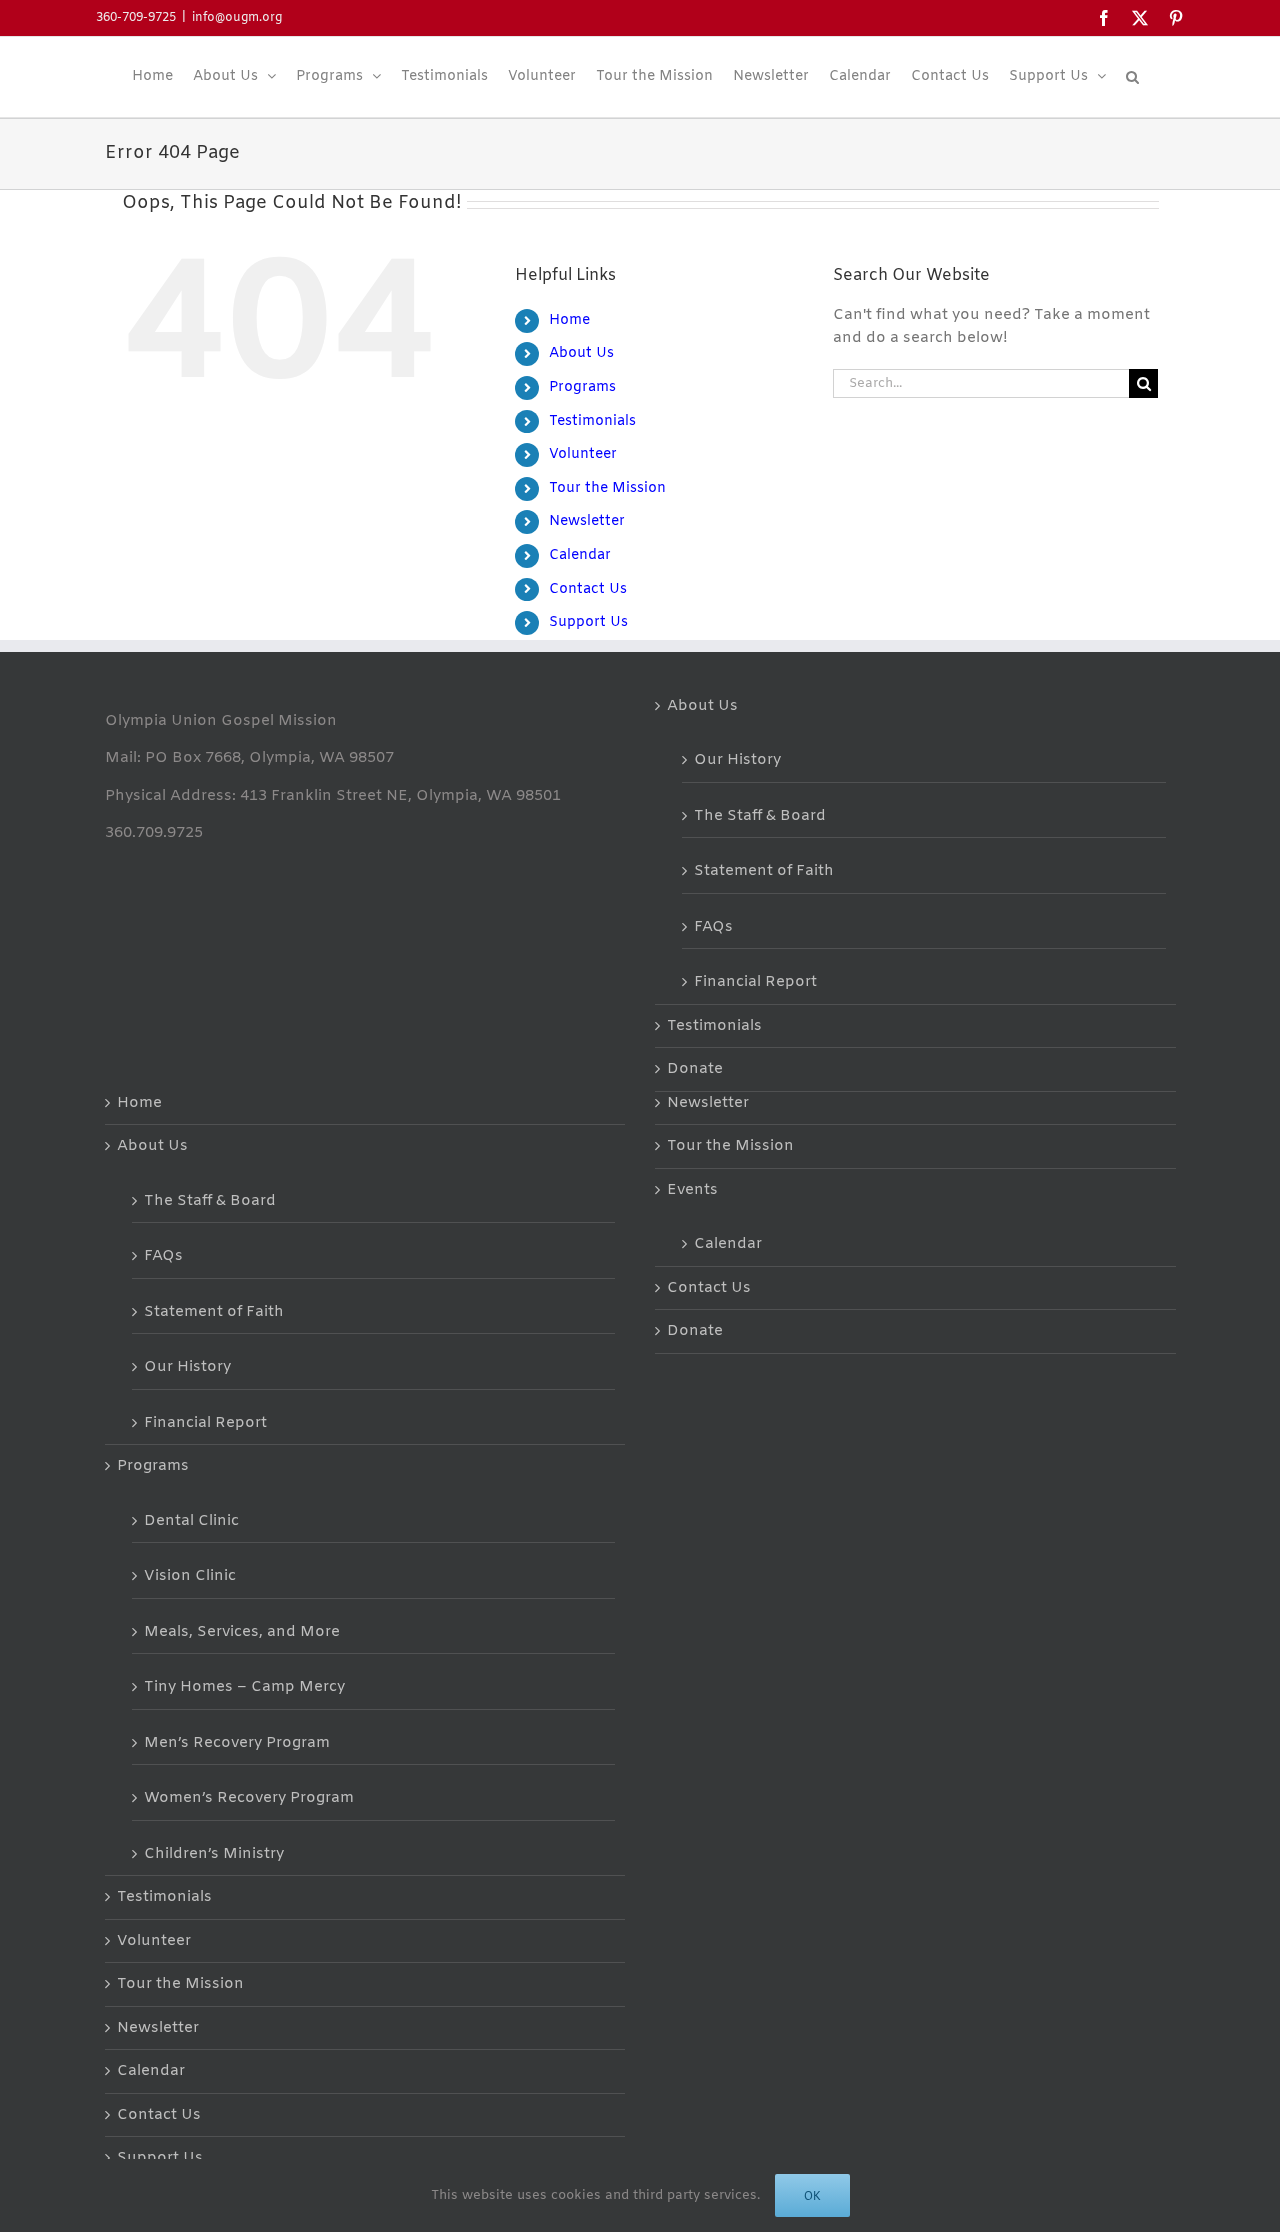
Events (692, 1190)
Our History (737, 760)
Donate (695, 1069)
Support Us (588, 622)
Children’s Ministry (214, 1854)
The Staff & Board (760, 816)
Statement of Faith (764, 871)
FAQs (713, 927)
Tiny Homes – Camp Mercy (244, 1687)
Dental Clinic (191, 1521)
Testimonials (592, 421)
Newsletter (587, 521)
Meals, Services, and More (242, 1632)
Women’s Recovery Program (249, 1798)
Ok (812, 2195)
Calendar (580, 555)
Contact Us (588, 589)
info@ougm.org (237, 18)
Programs (582, 387)
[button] (1132, 77)
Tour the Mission (607, 488)
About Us (581, 353)
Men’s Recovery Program (237, 1743)
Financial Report (755, 982)
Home (569, 320)
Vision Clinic (190, 1576)
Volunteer (583, 454)
